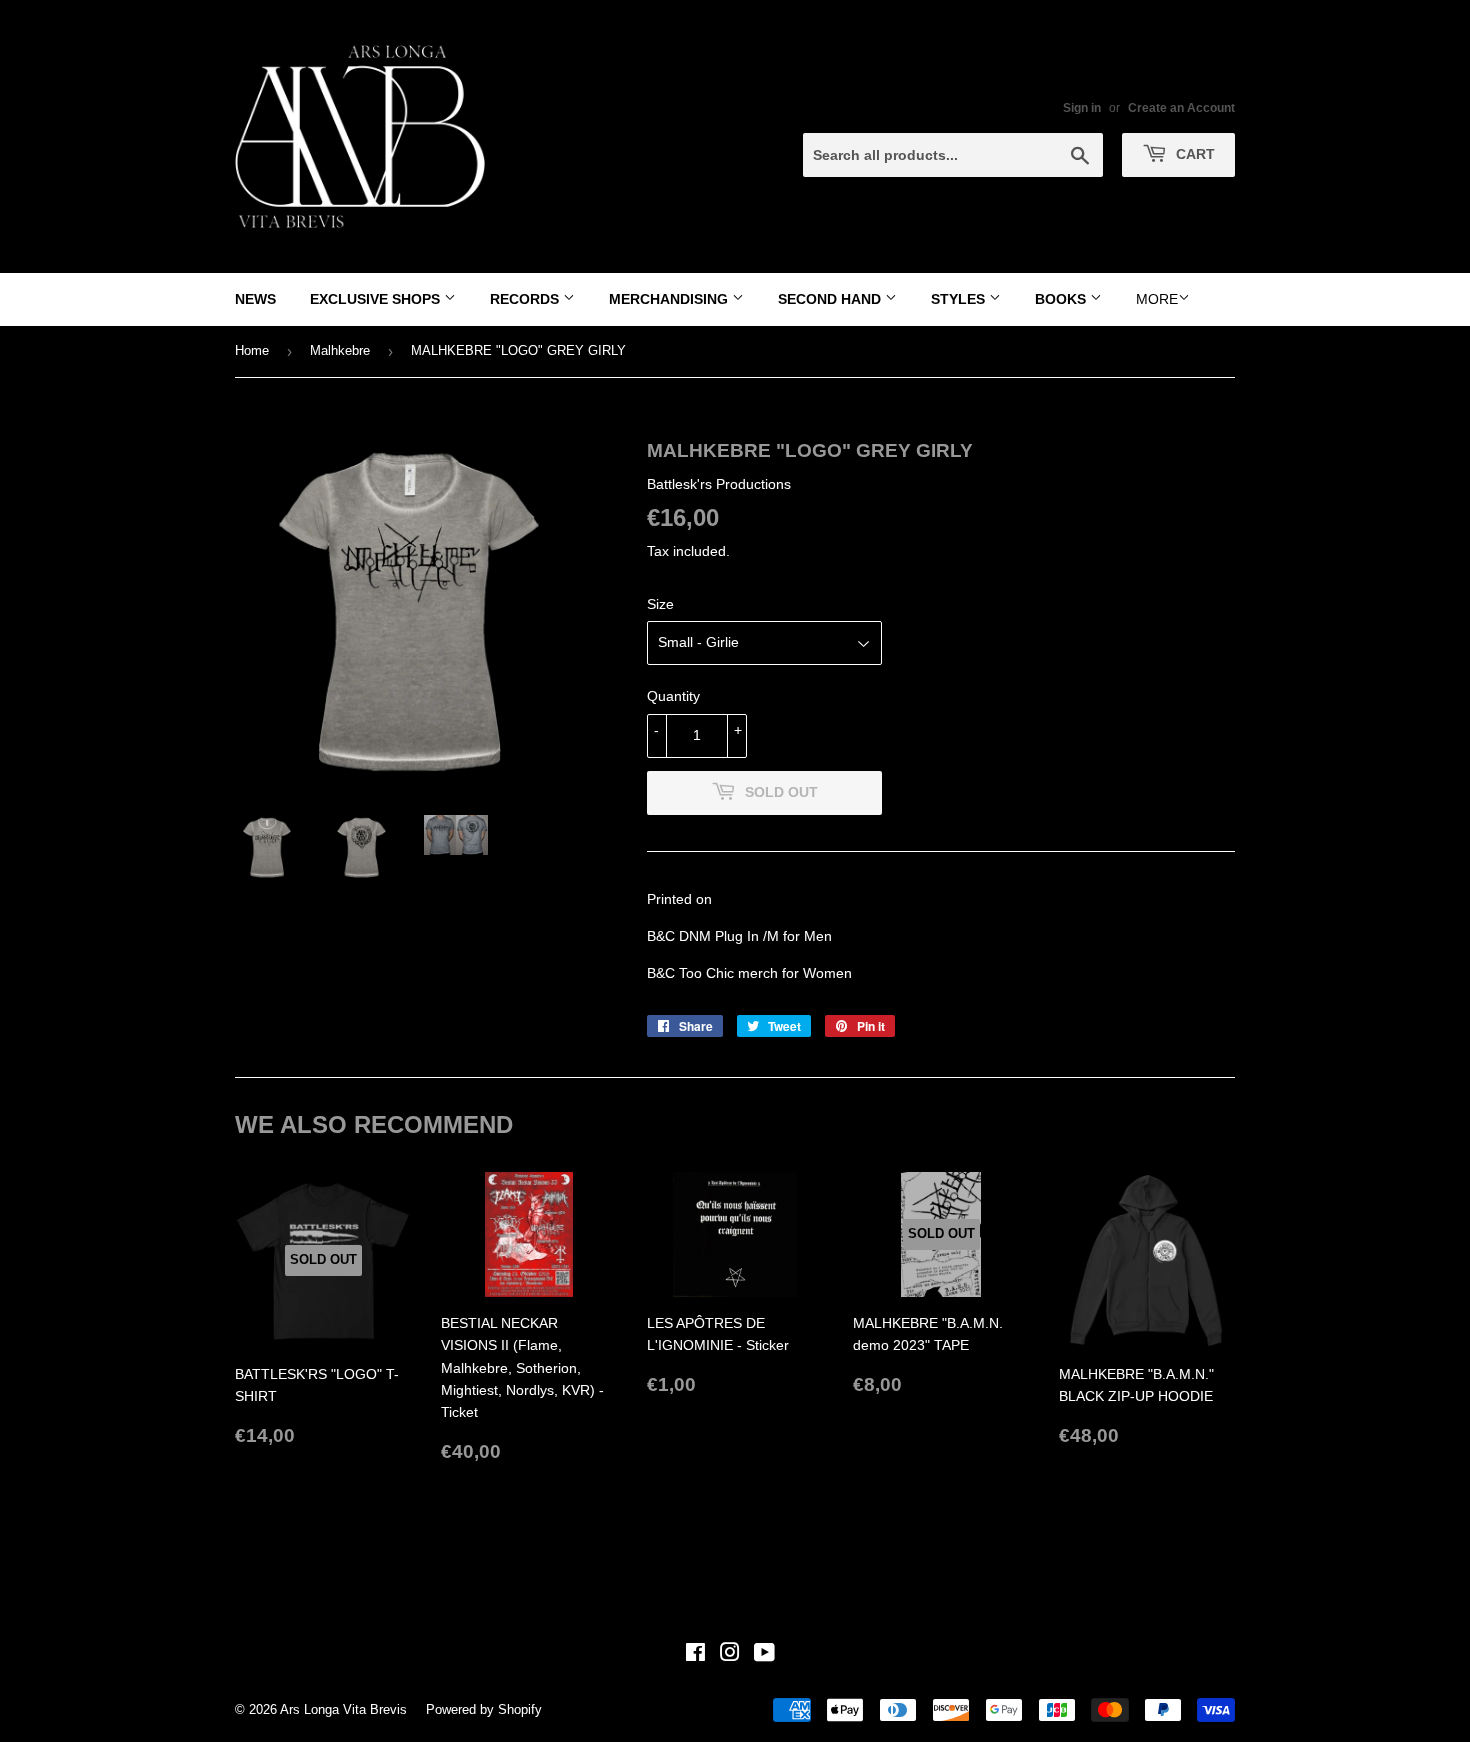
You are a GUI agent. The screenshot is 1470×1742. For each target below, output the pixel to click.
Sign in (1082, 108)
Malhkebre (340, 350)
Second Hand (831, 299)
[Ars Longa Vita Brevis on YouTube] (764, 1655)
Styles (960, 299)
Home (252, 350)
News (255, 299)
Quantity (673, 696)
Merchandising (670, 299)
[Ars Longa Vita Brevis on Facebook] (695, 1655)
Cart (1193, 154)
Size (660, 604)
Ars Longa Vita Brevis (343, 1709)
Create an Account (1181, 108)
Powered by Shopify (484, 1709)
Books (1062, 299)
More (1157, 299)
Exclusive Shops (377, 299)
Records (526, 299)
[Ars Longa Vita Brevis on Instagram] (730, 1655)
